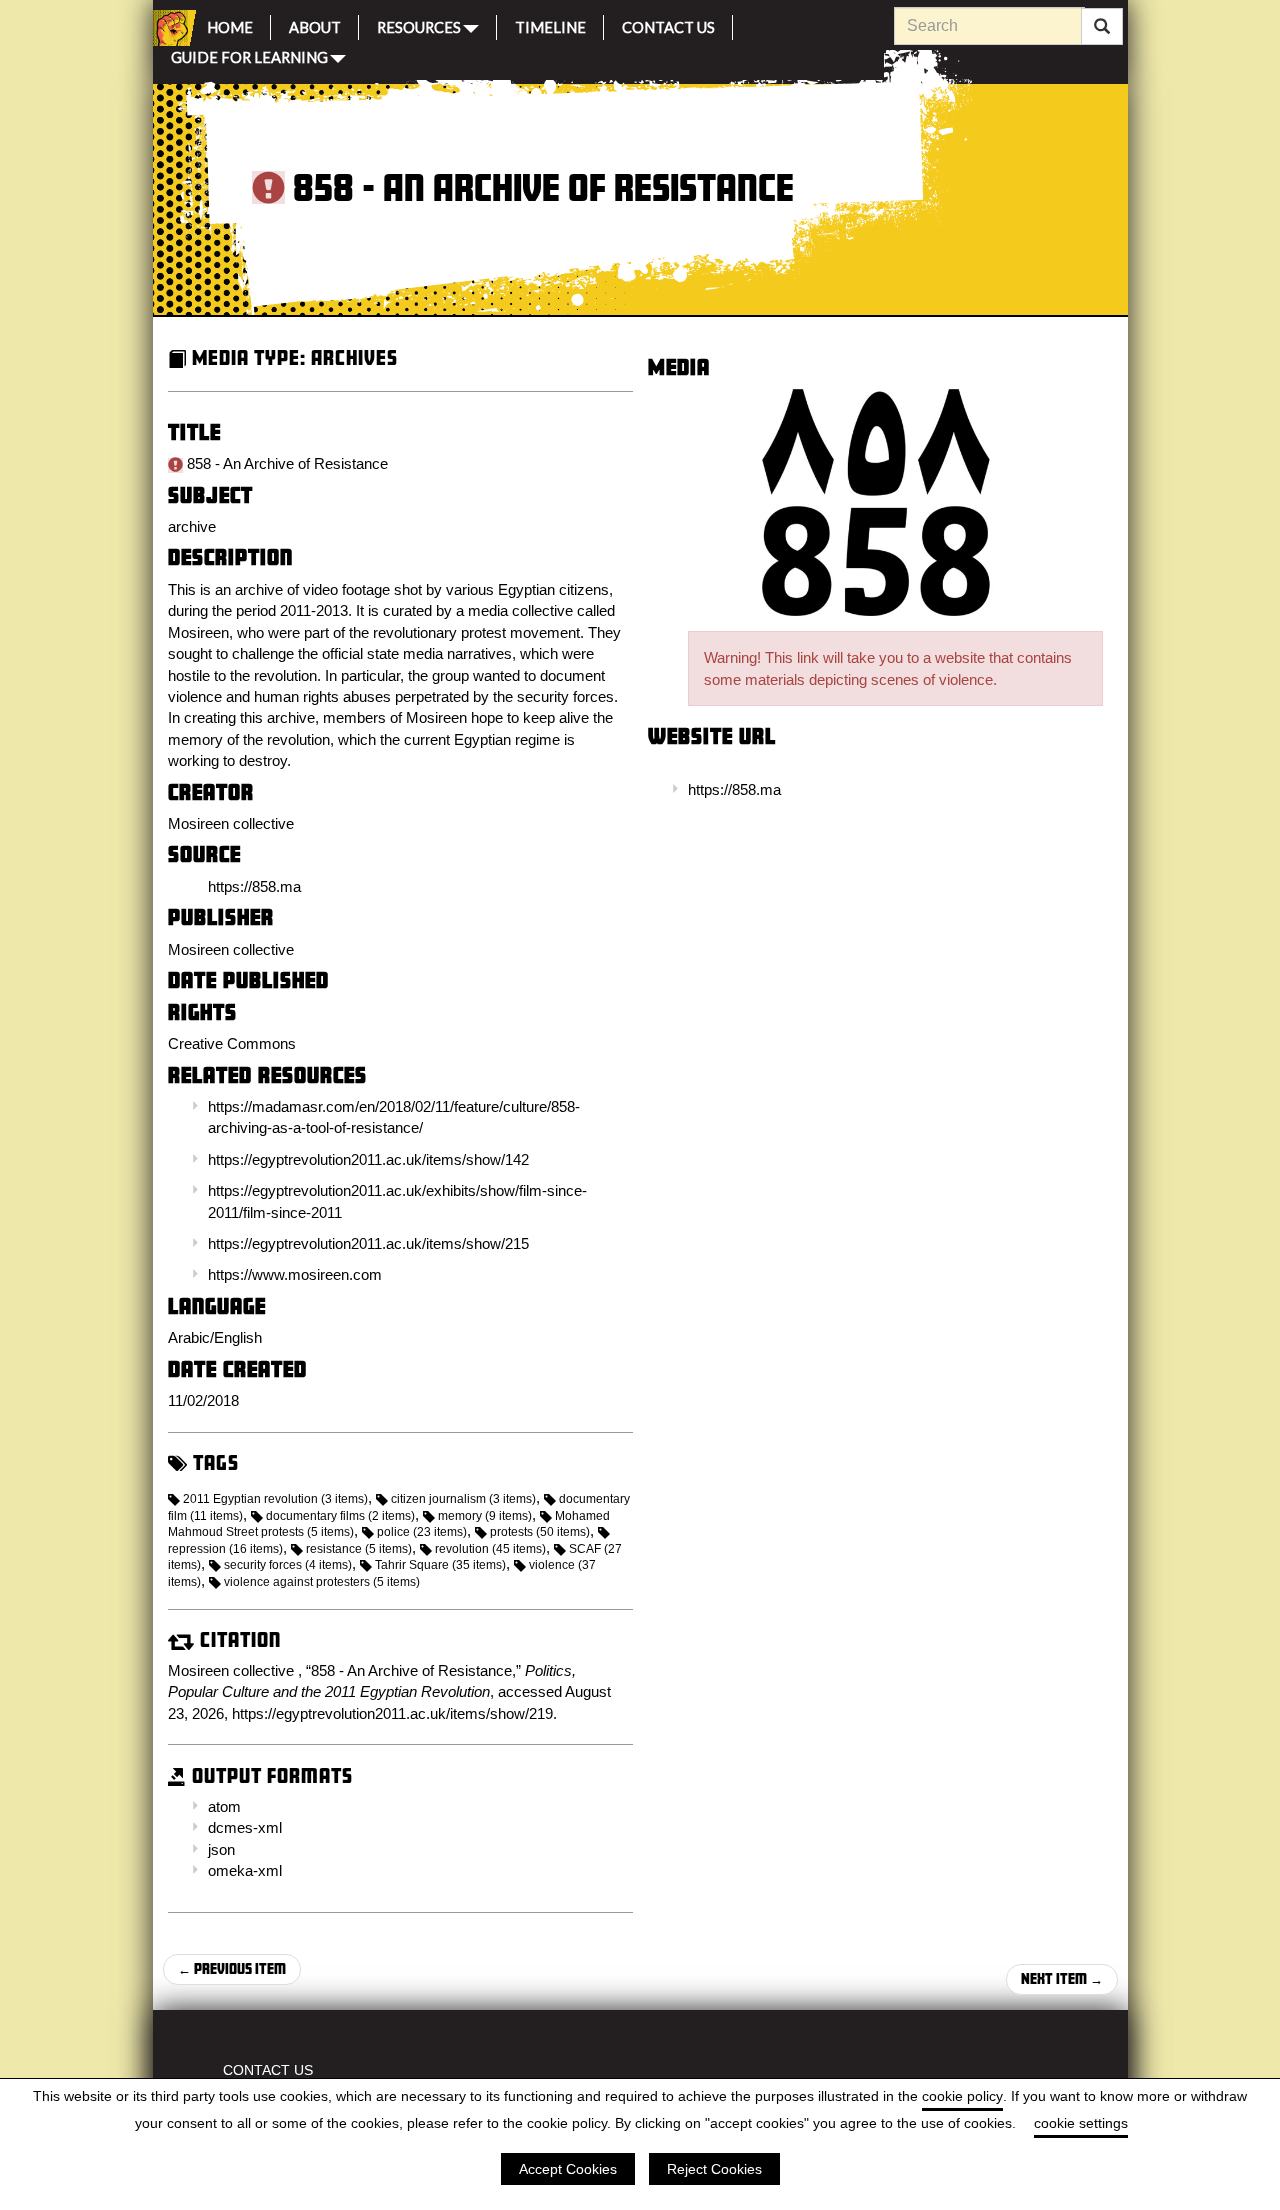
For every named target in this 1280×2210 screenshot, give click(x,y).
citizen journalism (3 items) (463, 1499)
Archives (354, 357)
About (315, 24)
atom (224, 1806)
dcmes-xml (245, 1827)
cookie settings (1081, 2123)
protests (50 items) (540, 1532)
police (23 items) (422, 1532)
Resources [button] (419, 25)
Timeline (550, 24)
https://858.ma (734, 789)
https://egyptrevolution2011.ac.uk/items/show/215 (368, 1243)
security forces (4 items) (288, 1565)
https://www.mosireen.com (295, 1274)
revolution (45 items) (490, 1549)
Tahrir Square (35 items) (440, 1565)
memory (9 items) (485, 1516)
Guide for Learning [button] (249, 55)
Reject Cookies (714, 2169)
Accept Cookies (568, 2169)
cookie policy (962, 2096)
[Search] (1102, 27)
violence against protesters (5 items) (322, 1582)
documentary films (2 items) (340, 1516)
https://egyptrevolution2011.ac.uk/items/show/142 (368, 1159)
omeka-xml (245, 1870)
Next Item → (1062, 1978)
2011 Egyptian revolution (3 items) (275, 1499)
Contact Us (668, 24)
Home (230, 24)
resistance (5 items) (359, 1549)
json (221, 1849)
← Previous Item (232, 1968)
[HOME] (171, 28)
